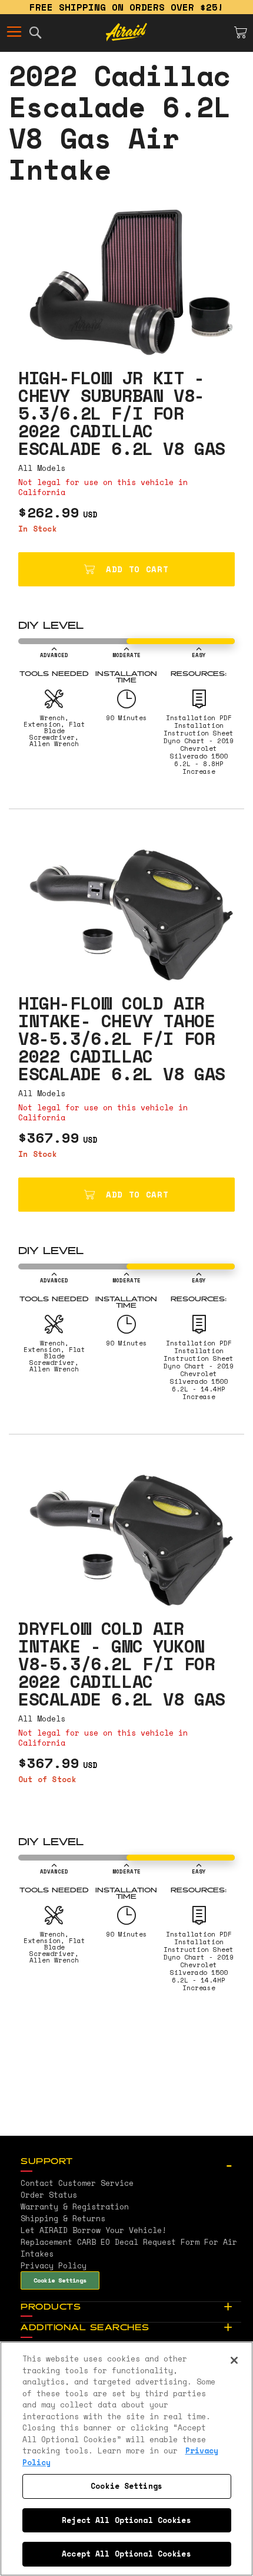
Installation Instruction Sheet (199, 729)
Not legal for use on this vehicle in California (103, 487)
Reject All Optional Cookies (126, 2520)
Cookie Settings (60, 2280)
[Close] (234, 2360)
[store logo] (126, 32)
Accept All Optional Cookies (126, 2554)
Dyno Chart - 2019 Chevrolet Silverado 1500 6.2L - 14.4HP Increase (199, 1381)
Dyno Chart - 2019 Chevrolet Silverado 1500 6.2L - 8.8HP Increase (199, 756)
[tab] (131, 2162)
